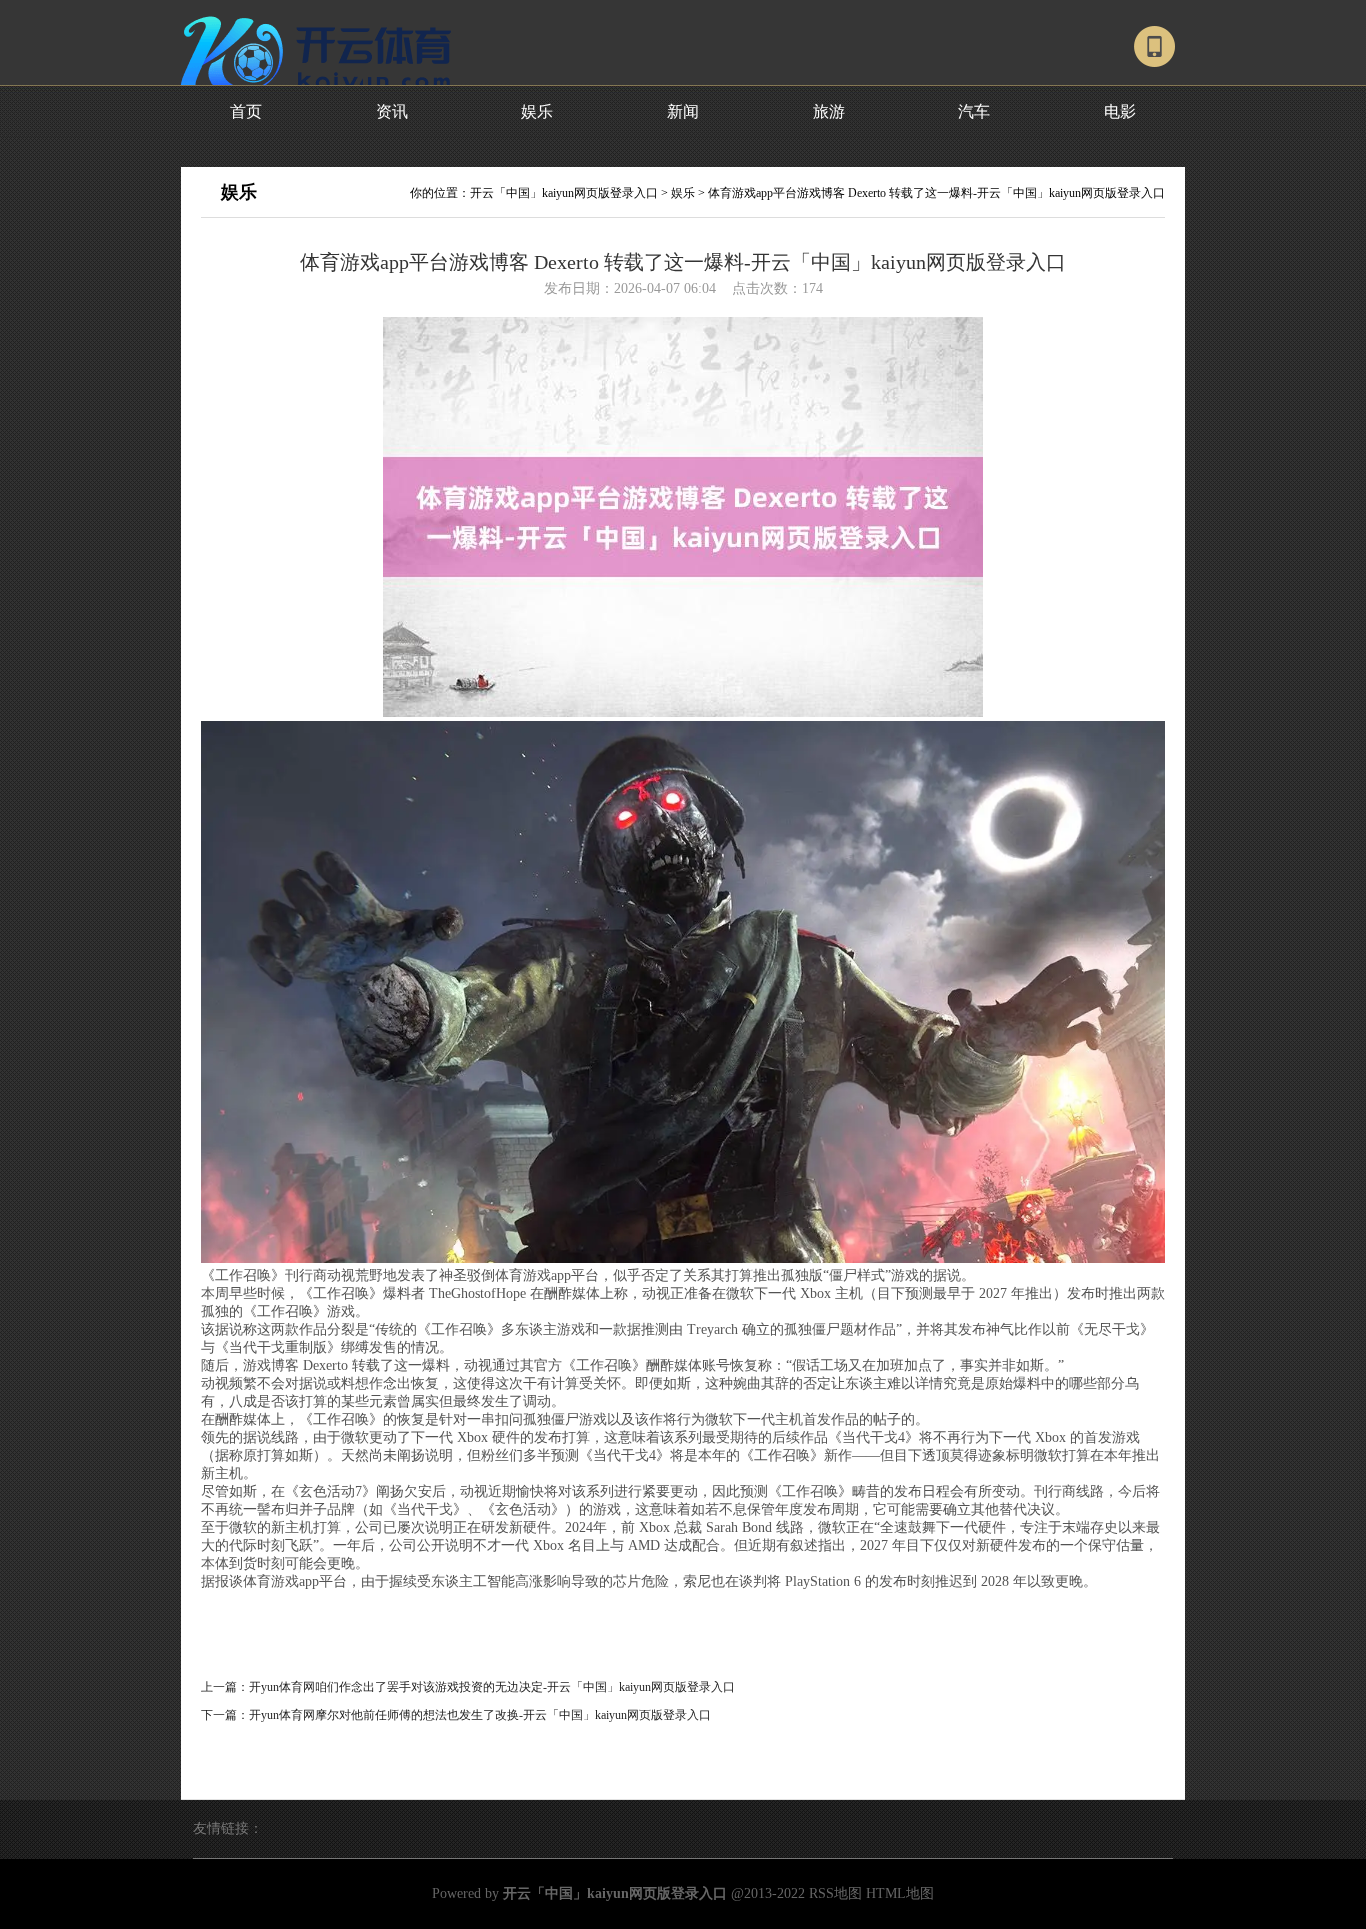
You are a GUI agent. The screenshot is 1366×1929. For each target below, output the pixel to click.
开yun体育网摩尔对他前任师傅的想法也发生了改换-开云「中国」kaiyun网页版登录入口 (480, 1715)
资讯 (392, 111)
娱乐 (537, 111)
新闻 (683, 111)
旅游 (829, 111)
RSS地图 (835, 1893)
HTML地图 (900, 1893)
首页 (246, 111)
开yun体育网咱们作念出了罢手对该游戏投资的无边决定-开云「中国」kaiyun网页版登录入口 (492, 1687)
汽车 (974, 111)
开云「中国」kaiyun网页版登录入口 (564, 193)
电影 (1120, 111)
